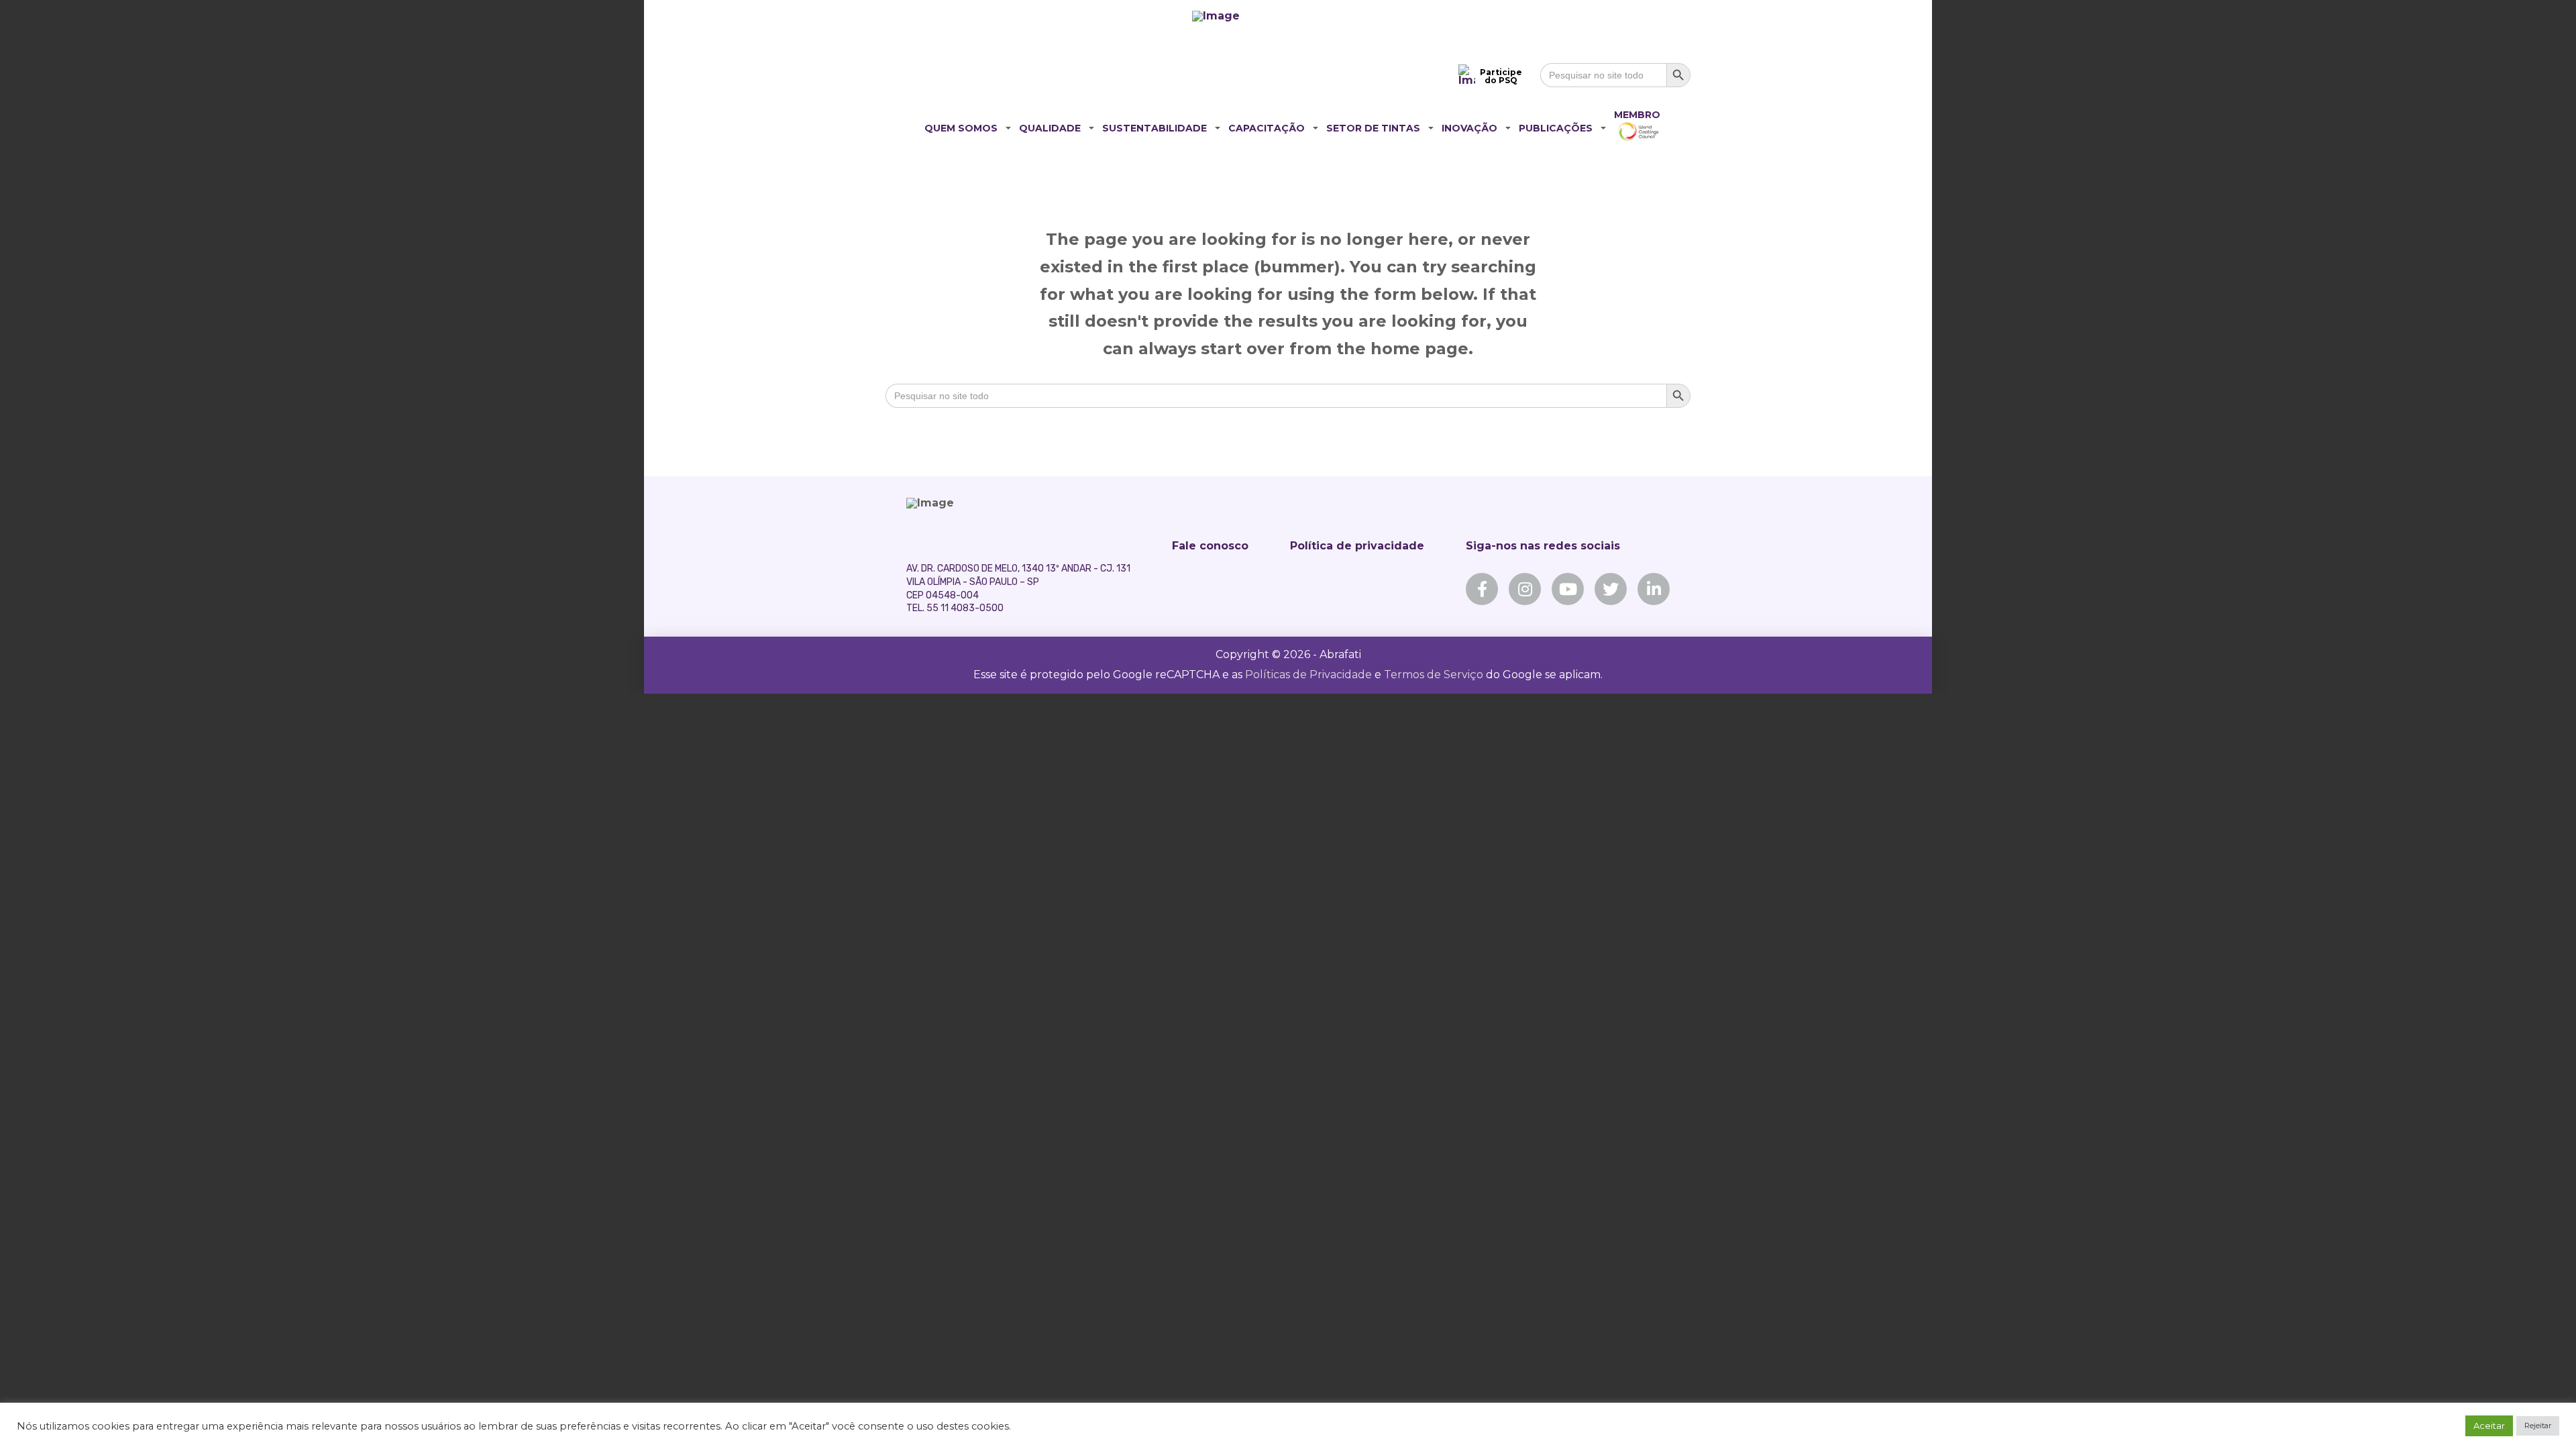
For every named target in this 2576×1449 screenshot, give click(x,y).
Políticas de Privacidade (1308, 675)
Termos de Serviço (1434, 675)
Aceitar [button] (2489, 1426)
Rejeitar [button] (2538, 1426)
